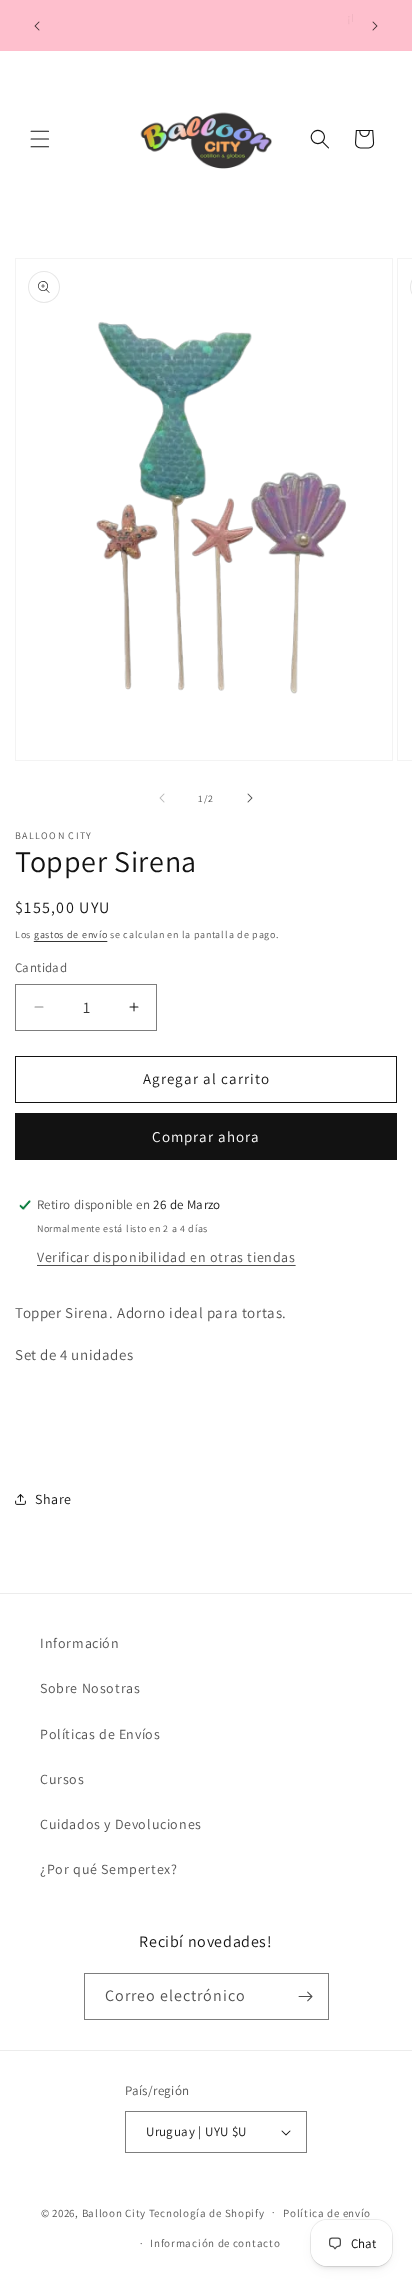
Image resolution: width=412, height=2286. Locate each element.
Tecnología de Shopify (207, 2212)
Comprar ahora (206, 1136)
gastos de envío (71, 934)
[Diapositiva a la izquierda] (162, 798)
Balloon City (114, 2212)
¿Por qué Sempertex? (108, 1869)
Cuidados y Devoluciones (121, 1824)
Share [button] (53, 1499)
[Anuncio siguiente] (375, 26)
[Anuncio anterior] (37, 26)
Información (80, 1643)
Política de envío (327, 2213)
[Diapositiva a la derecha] (250, 798)
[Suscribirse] (306, 1996)
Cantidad (41, 967)
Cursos (62, 1779)
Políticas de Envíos (100, 1734)
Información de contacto (215, 2243)
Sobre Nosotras (90, 1688)
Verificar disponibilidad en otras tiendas (166, 1257)
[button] (40, 139)
